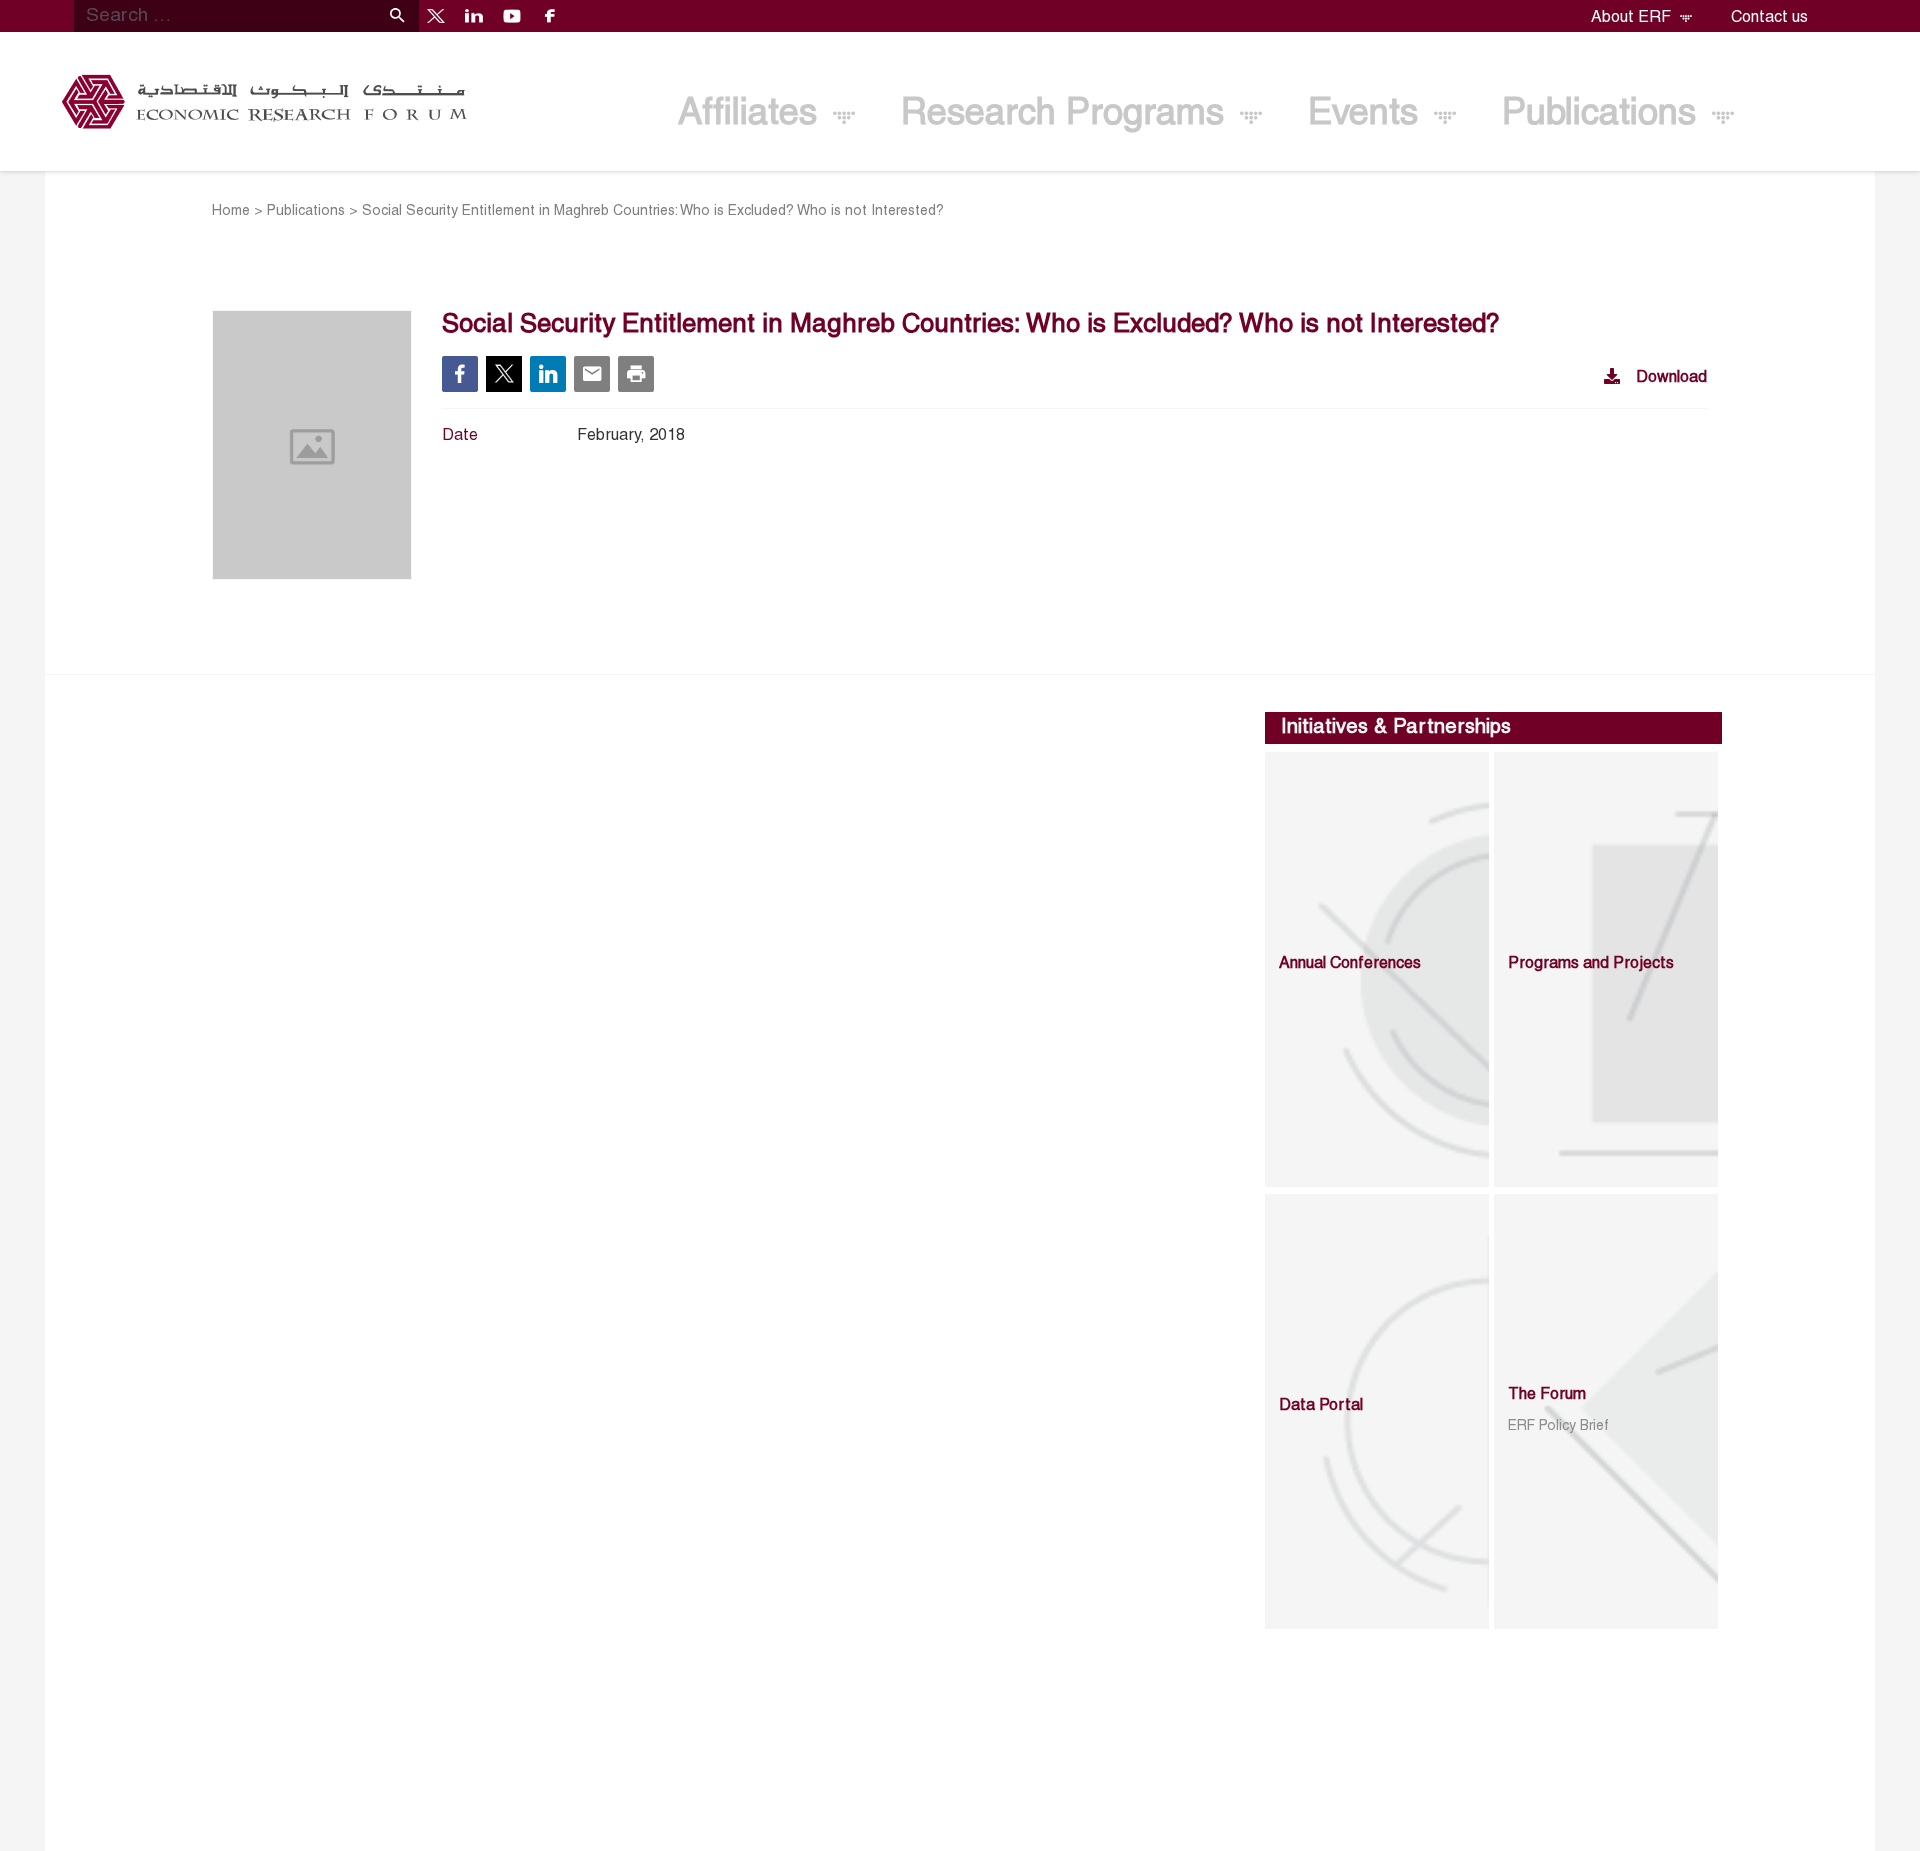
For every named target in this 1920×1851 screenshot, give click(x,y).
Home (231, 211)
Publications (1604, 115)
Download (1671, 378)
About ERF (1633, 18)
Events (1368, 115)
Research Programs (1067, 115)
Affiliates (752, 115)
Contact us (1769, 18)
